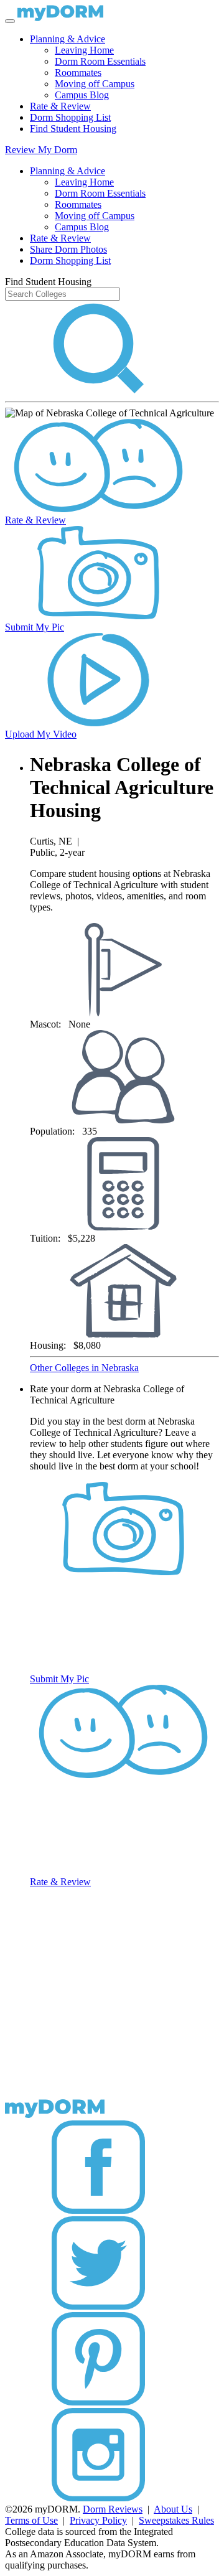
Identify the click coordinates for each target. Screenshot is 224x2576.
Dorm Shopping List (70, 117)
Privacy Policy (98, 2520)
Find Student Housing (73, 129)
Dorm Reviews (113, 2509)
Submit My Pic (35, 627)
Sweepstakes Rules (176, 2520)
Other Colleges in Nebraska (84, 1368)
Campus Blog (82, 95)
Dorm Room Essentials (100, 61)
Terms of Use (31, 2520)
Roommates (78, 73)
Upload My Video (41, 734)
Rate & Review (60, 106)
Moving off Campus (95, 84)
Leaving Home (84, 50)
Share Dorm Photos (68, 249)
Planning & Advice (68, 39)
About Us (173, 2509)
